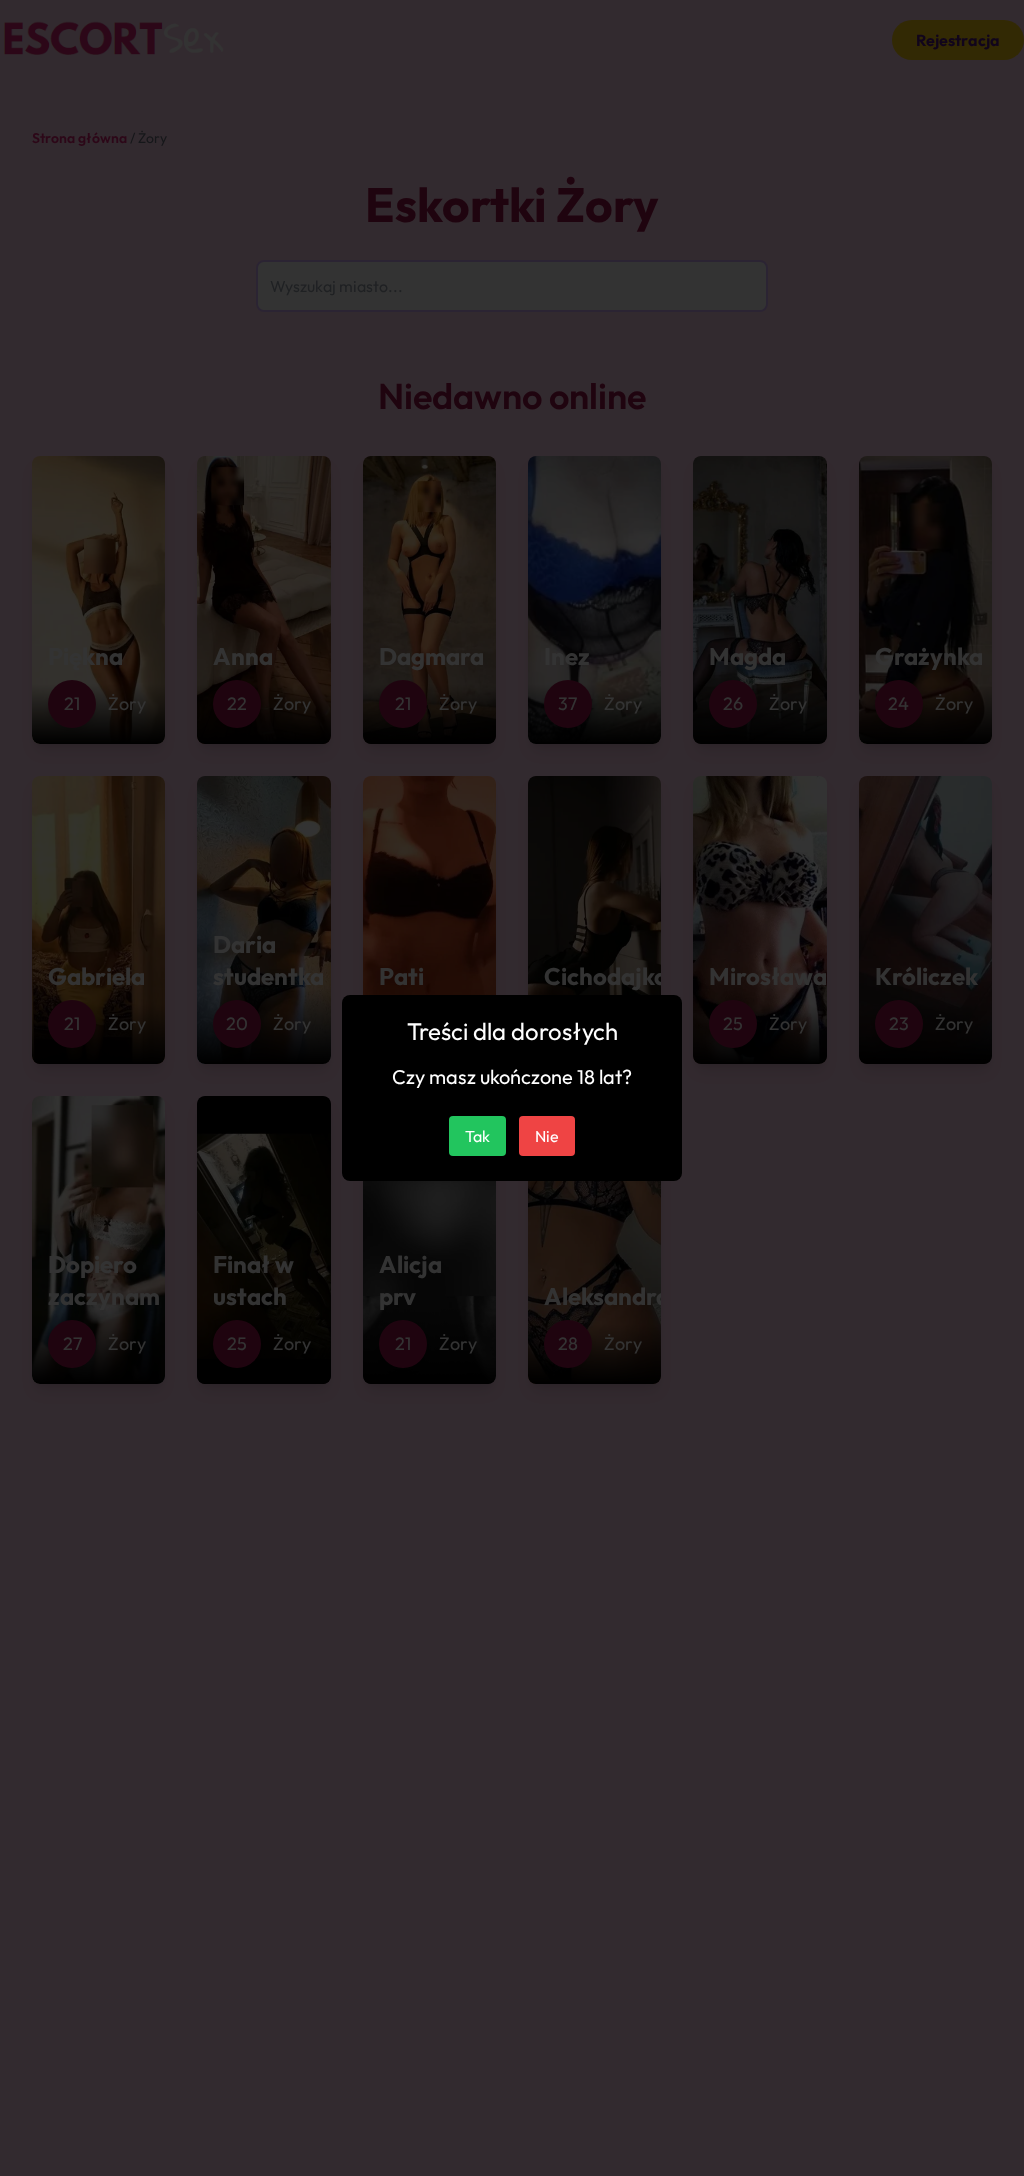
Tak (477, 1136)
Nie (547, 1136)
